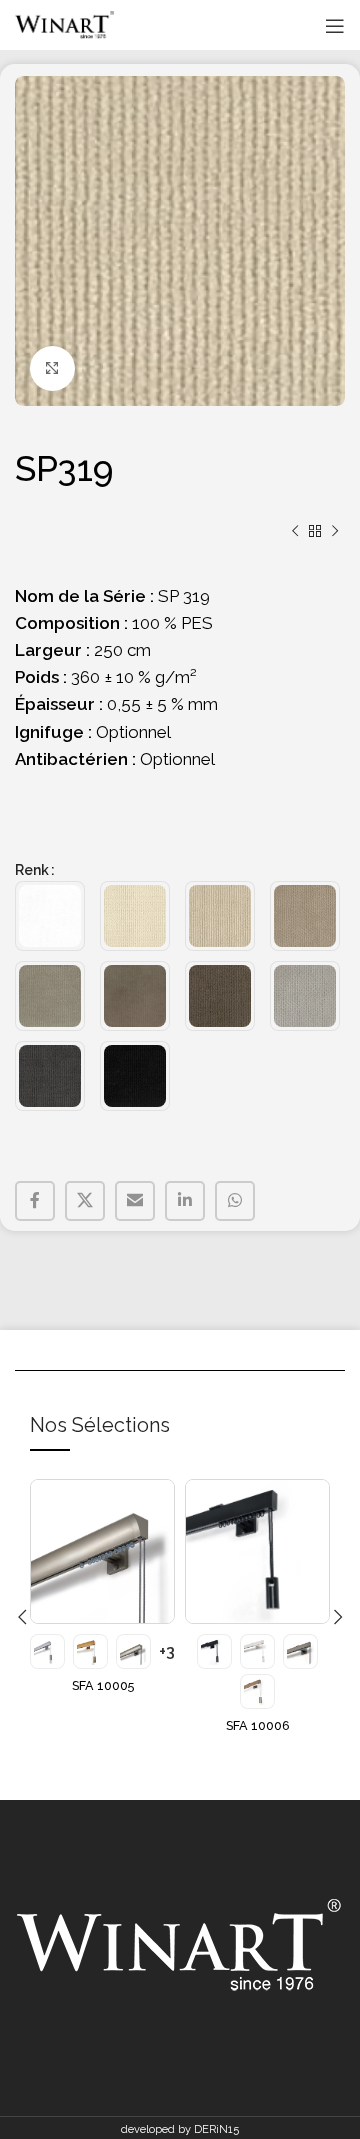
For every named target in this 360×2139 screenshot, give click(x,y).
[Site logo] (65, 25)
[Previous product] (295, 532)
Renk (32, 870)
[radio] (50, 916)
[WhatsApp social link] (235, 1201)
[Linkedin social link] (185, 1201)
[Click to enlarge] (52, 368)
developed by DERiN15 (180, 2129)
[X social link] (85, 1201)
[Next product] (335, 532)
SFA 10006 (258, 1725)
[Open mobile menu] (335, 26)
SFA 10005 (103, 1685)
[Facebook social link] (35, 1201)
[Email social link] (135, 1201)
